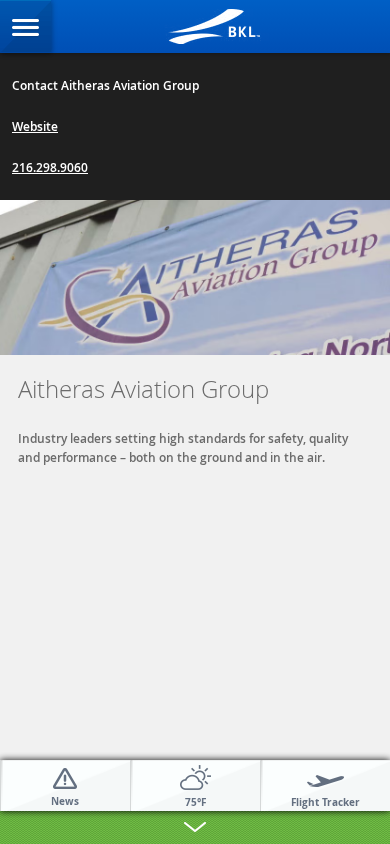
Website (35, 126)
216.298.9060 (50, 167)
